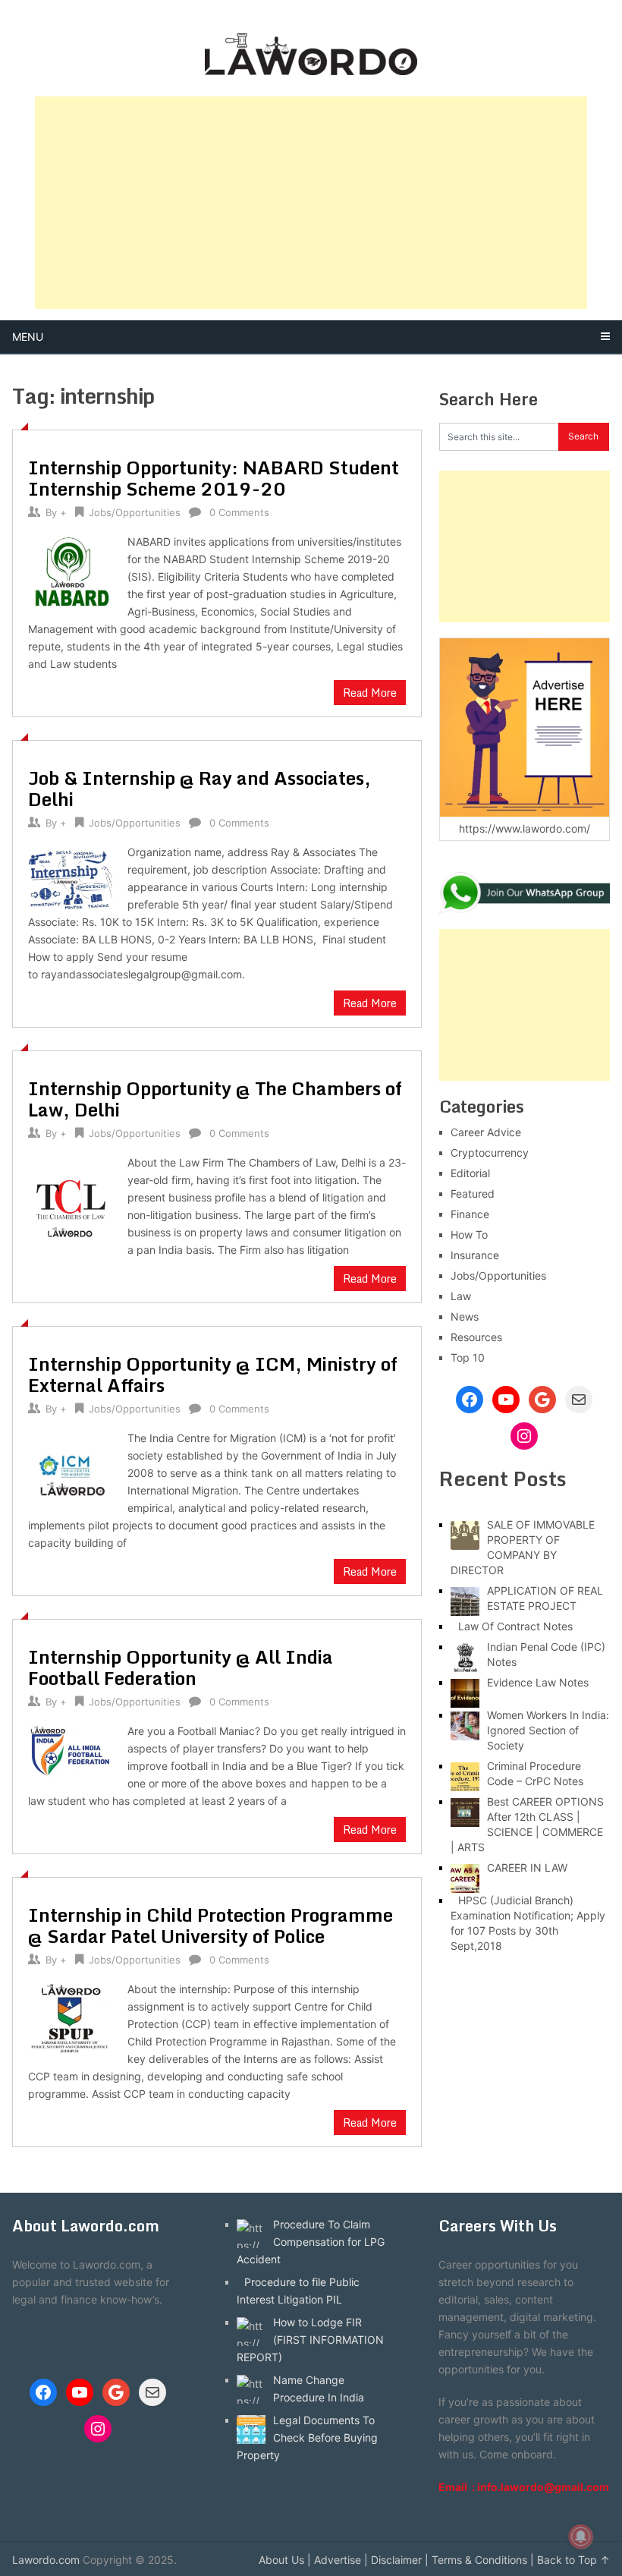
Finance (470, 1214)
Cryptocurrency (490, 1153)
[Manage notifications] (581, 2537)
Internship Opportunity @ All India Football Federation (181, 1667)
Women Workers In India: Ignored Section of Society (548, 1730)
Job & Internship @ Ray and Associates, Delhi (199, 788)
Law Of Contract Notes (515, 1626)
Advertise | (341, 2560)
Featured (473, 1194)
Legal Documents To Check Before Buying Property (307, 2437)
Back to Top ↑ (573, 2560)
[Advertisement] (311, 203)
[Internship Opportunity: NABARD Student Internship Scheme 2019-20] (70, 571)
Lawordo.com (46, 2560)
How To (469, 1234)
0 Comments (239, 512)
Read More (370, 693)
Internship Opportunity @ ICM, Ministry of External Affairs (213, 1374)
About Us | (285, 2560)
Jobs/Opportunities (135, 512)
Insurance (475, 1255)
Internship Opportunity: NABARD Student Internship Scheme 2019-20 (214, 478)
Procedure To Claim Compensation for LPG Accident (311, 2242)
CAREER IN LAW (527, 1867)
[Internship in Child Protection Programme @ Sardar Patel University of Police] (70, 2019)
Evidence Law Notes (538, 1682)
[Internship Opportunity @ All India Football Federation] (70, 1751)
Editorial (470, 1173)
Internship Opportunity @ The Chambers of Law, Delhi (215, 1099)
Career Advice (486, 1132)
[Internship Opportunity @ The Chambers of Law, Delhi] (70, 1198)
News (465, 1316)
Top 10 (468, 1357)
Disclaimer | (400, 2560)
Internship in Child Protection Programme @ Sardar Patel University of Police (210, 1925)
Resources (476, 1337)
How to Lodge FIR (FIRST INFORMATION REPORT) (310, 2340)
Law (461, 1296)
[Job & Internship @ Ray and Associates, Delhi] (70, 877)
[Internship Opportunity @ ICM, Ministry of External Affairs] (70, 1466)
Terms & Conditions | (483, 2560)
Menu (28, 337)
